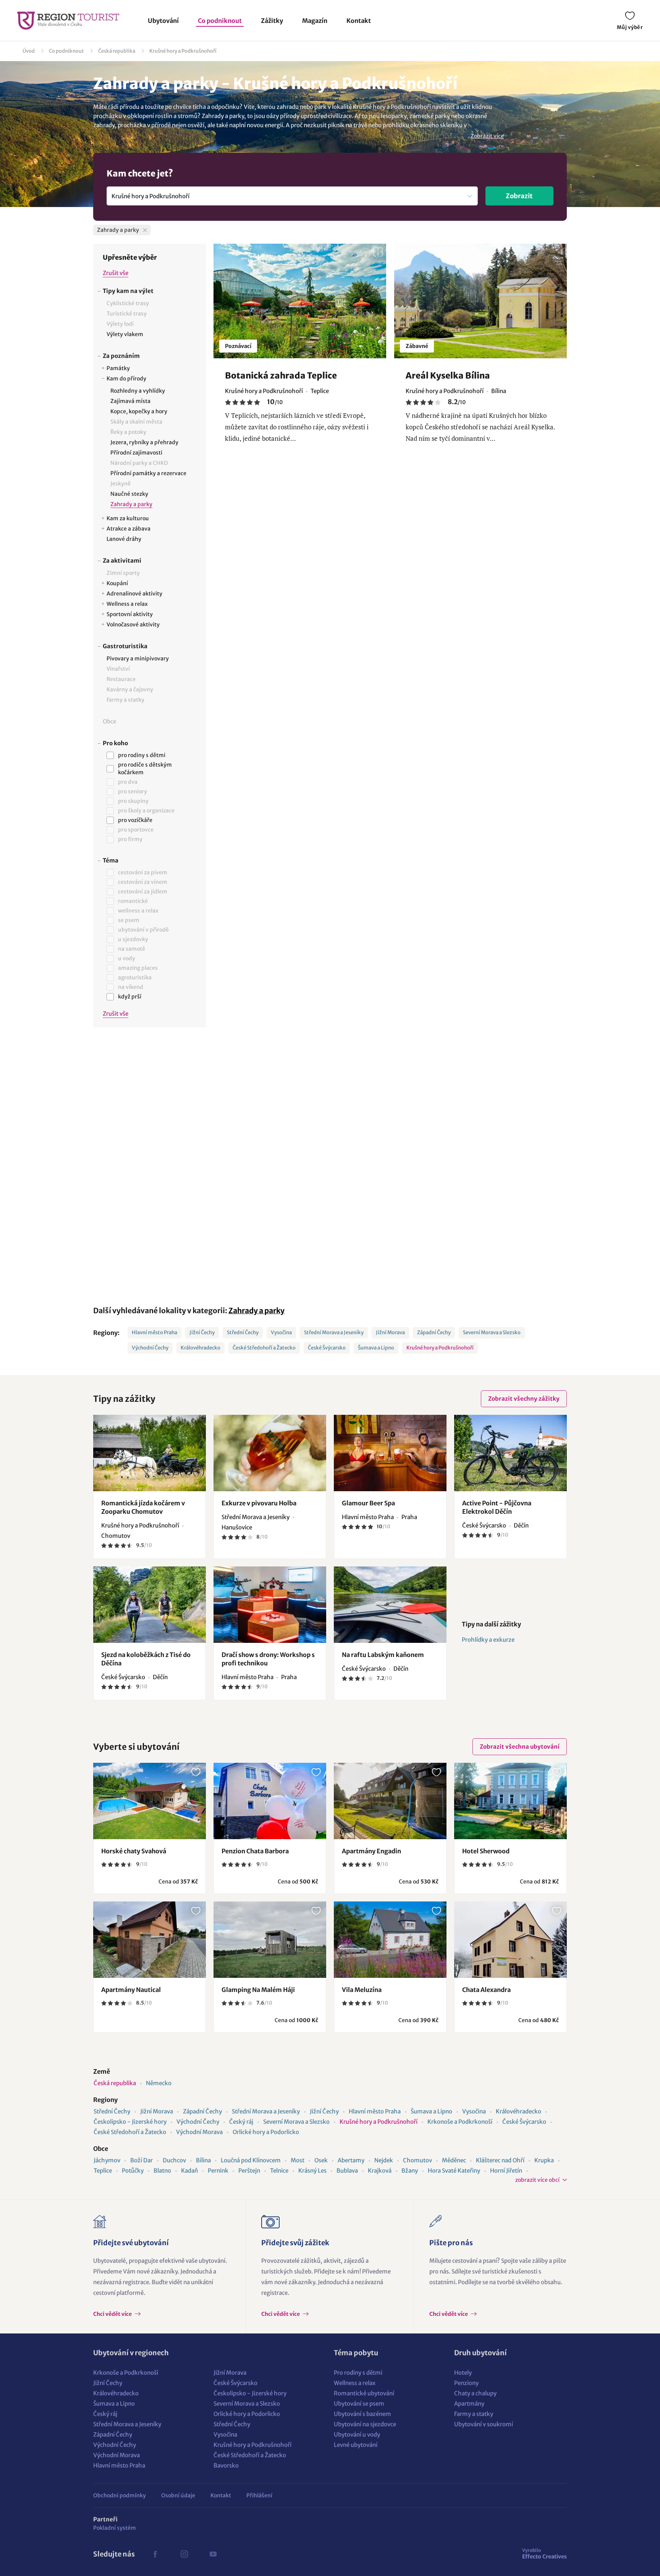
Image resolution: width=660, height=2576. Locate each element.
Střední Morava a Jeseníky (334, 1332)
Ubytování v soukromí (484, 2424)
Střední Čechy (243, 1332)
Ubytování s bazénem (362, 2414)
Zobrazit (519, 196)
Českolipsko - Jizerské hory (130, 2122)
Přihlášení (259, 2495)
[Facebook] (155, 2554)
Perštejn (249, 2171)
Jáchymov (107, 2160)
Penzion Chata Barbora (255, 1851)
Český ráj (241, 2122)
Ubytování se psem (359, 2404)
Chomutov (417, 2160)
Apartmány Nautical (131, 1990)
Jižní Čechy (202, 1332)
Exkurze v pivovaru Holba (259, 1503)
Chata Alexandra (486, 1990)
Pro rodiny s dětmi (358, 2373)
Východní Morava (199, 2132)
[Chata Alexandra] (510, 1940)
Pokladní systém (115, 2528)
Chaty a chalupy (475, 2393)
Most (298, 2160)
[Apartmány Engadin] (390, 1801)
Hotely (463, 2373)
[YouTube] (213, 2554)
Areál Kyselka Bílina (448, 375)
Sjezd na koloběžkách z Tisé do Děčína (146, 1659)
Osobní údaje (178, 2495)
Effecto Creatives (544, 2553)
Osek (321, 2160)
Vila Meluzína (362, 1990)
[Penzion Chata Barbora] (270, 1801)
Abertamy (351, 2160)
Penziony (466, 2383)
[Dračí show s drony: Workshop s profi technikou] (270, 1605)
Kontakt (359, 21)
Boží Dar (142, 2160)
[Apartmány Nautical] (150, 1940)
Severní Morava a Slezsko (492, 1332)
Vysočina (281, 1332)
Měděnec (454, 2160)
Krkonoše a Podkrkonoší (460, 2122)
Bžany (410, 2171)
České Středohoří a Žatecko (264, 1348)
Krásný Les (312, 2171)
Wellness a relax (355, 2383)
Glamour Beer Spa (368, 1503)
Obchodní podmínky (120, 2495)
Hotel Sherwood (486, 1851)
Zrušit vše (116, 273)
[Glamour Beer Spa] (390, 1453)
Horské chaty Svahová (134, 1851)
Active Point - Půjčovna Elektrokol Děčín (497, 1507)
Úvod (29, 51)
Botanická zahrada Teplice (281, 375)
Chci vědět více (113, 2314)
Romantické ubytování (364, 2393)
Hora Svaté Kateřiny (454, 2171)
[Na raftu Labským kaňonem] (390, 1605)
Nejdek (384, 2160)
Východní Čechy (150, 1348)
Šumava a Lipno (376, 1348)
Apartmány (469, 2404)
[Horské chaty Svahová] (150, 1801)
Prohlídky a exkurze (488, 1640)
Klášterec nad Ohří (500, 2160)
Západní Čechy (434, 1332)
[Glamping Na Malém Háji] (270, 1940)
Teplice (103, 2171)
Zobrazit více (487, 136)
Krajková (380, 2171)
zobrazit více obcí (537, 2180)
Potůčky (133, 2171)
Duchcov (174, 2160)
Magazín (315, 21)
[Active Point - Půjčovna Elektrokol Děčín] (510, 1453)
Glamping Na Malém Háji (258, 1990)
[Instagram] (184, 2554)
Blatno (162, 2171)
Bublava (347, 2171)
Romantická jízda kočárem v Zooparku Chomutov (143, 1507)
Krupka (544, 2160)
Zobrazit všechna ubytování (520, 1747)
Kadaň (189, 2171)
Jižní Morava (390, 1332)
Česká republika (117, 51)
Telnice (279, 2171)
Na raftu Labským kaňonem (383, 1655)
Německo (159, 2083)
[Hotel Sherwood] (510, 1801)
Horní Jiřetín (506, 2171)
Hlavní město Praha (154, 1332)
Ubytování (163, 21)
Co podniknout (220, 21)
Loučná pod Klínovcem (251, 2160)
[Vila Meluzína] (390, 1940)
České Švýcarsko (327, 1348)
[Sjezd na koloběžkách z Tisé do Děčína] (150, 1605)
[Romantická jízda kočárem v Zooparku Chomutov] (150, 1453)
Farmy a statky (474, 2414)
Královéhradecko (201, 1348)
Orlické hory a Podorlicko (266, 2132)
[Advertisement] (150, 1161)
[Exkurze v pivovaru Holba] (270, 1453)
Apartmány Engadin (371, 1851)
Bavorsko (226, 2465)
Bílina (203, 2160)
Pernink (218, 2171)
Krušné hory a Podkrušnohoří (183, 51)
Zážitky (272, 21)
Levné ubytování (356, 2445)
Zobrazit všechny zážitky (524, 1399)
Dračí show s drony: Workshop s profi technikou (268, 1659)
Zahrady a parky (256, 1311)
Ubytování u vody (357, 2434)
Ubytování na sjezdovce (365, 2424)
